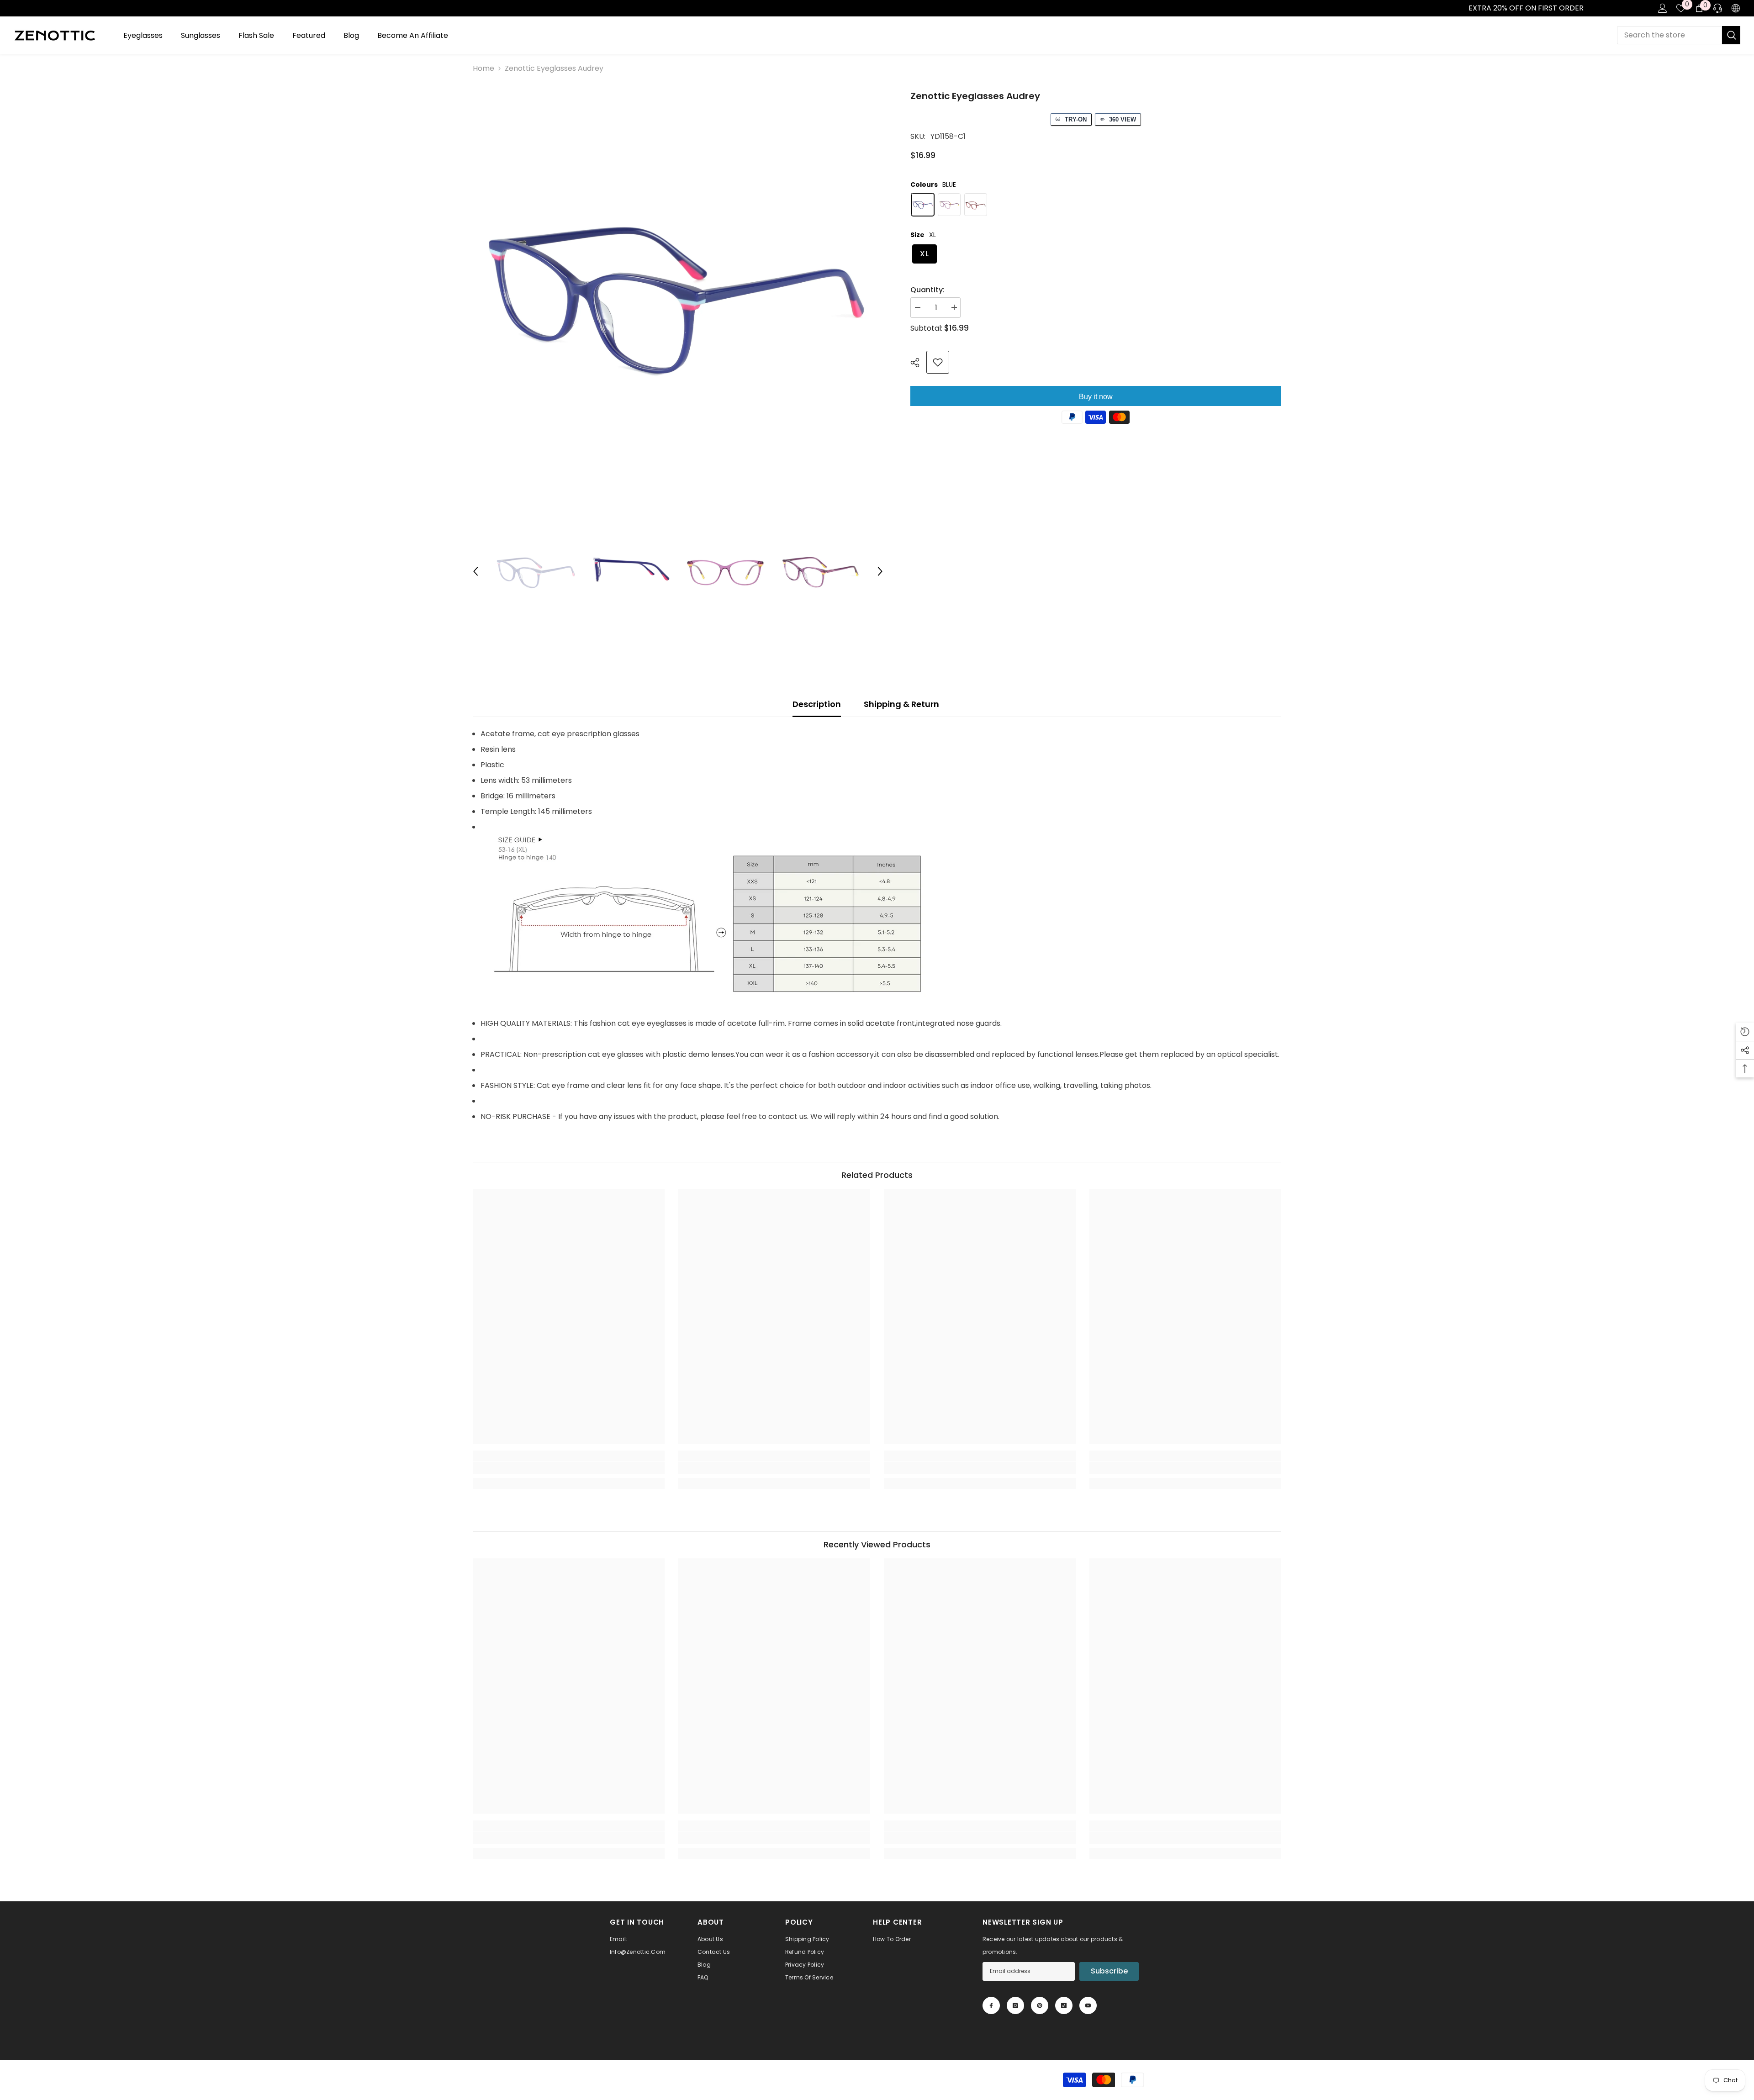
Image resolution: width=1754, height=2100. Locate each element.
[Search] (1679, 35)
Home (483, 68)
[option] (678, 294)
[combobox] (1669, 35)
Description (817, 704)
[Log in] (1663, 8)
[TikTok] (1064, 2005)
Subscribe (1109, 1971)
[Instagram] (1015, 2005)
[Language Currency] (1736, 8)
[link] (10, 8)
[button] (475, 571)
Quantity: (927, 290)
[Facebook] (991, 2005)
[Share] (918, 363)
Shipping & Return (901, 704)
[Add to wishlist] (938, 362)
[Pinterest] (1040, 2005)
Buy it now (1096, 397)
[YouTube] (1088, 2005)
